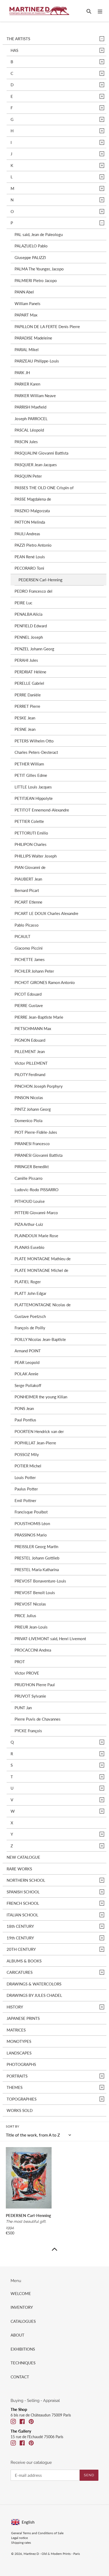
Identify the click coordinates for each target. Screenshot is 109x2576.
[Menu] (100, 11)
